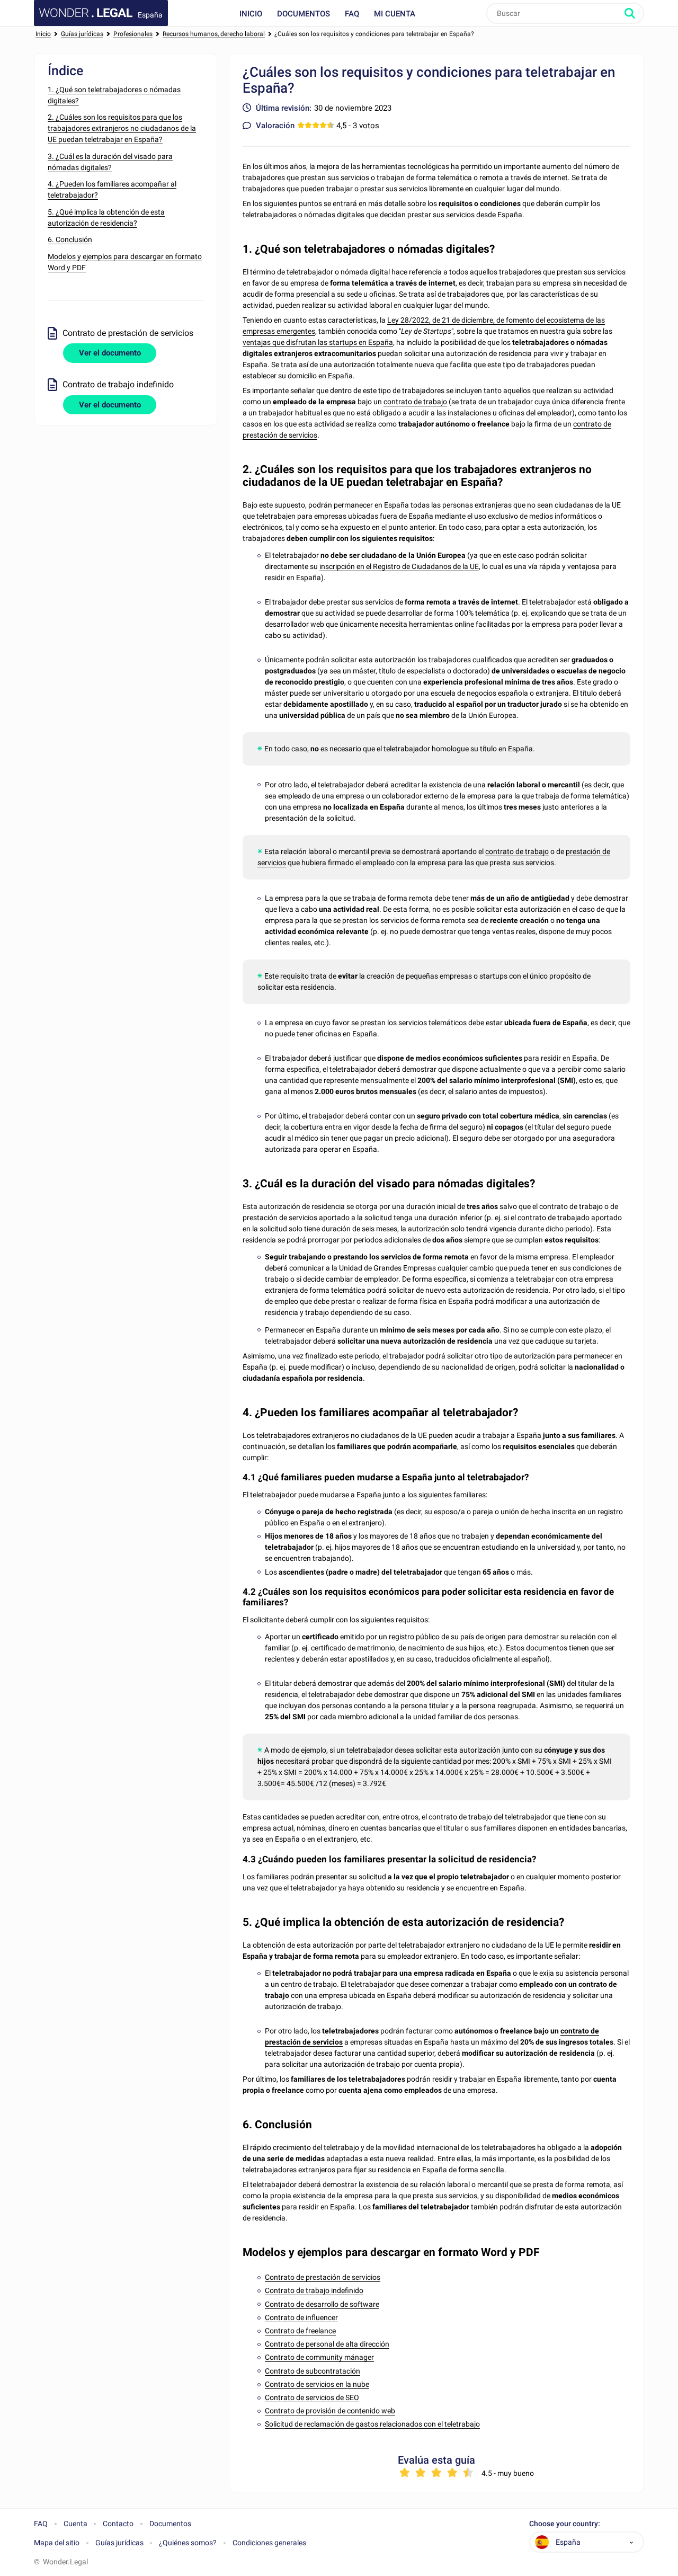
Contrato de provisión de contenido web (330, 2411)
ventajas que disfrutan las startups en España (318, 342)
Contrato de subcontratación (313, 2371)
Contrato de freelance (300, 2331)
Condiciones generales (269, 2543)
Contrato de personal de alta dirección (327, 2344)
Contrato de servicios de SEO (312, 2397)
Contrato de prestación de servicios (323, 2277)
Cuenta (75, 2524)
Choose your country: (565, 2524)
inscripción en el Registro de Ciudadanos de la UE (399, 566)
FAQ (352, 14)
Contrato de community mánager (319, 2357)
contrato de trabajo (415, 402)
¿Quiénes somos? (188, 2543)
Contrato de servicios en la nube (317, 2384)
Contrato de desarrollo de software (322, 2304)
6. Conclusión (70, 239)
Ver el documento (110, 353)
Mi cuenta (395, 14)
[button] (631, 2542)
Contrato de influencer (301, 2317)
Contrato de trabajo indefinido (314, 2290)
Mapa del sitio (57, 2543)
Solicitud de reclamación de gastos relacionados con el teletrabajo (372, 2424)
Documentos (304, 14)
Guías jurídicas (119, 2543)
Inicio (251, 14)
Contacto (118, 2524)
